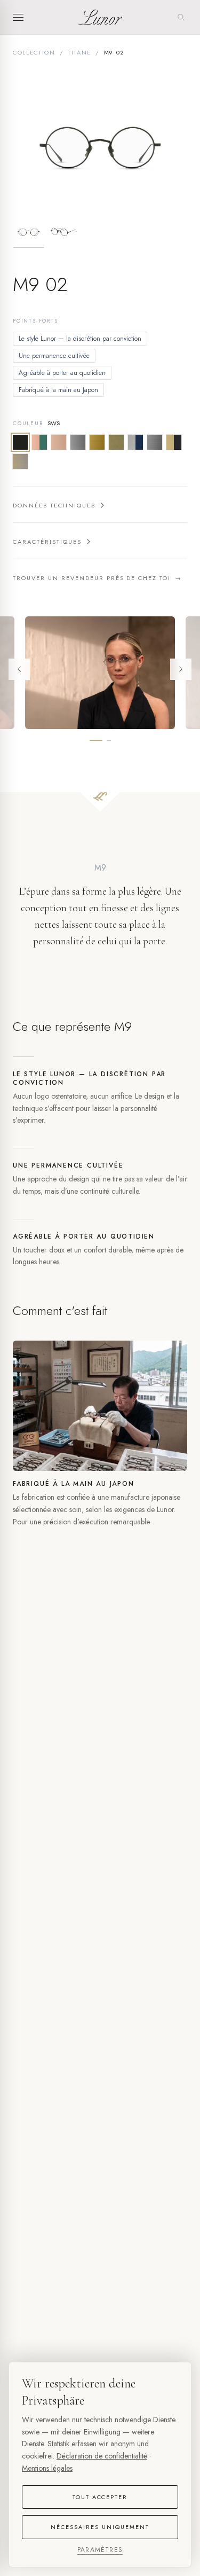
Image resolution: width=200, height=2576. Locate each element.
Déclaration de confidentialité (102, 2456)
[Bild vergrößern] (100, 144)
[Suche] (181, 17)
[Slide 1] (96, 740)
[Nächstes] (181, 669)
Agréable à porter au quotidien (62, 373)
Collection (34, 52)
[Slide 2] (109, 740)
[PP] (78, 442)
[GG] (116, 442)
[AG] (20, 461)
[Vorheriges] (19, 669)
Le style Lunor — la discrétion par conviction (80, 339)
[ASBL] (135, 442)
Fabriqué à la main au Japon (58, 390)
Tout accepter (100, 2497)
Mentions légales (47, 2468)
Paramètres (100, 2550)
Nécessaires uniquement (100, 2527)
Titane (79, 52)
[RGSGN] (39, 442)
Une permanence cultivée (54, 356)
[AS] (155, 442)
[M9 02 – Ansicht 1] (29, 232)
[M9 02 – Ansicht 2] (64, 232)
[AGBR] (174, 442)
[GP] (97, 442)
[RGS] (59, 442)
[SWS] (20, 442)
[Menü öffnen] (21, 17)
